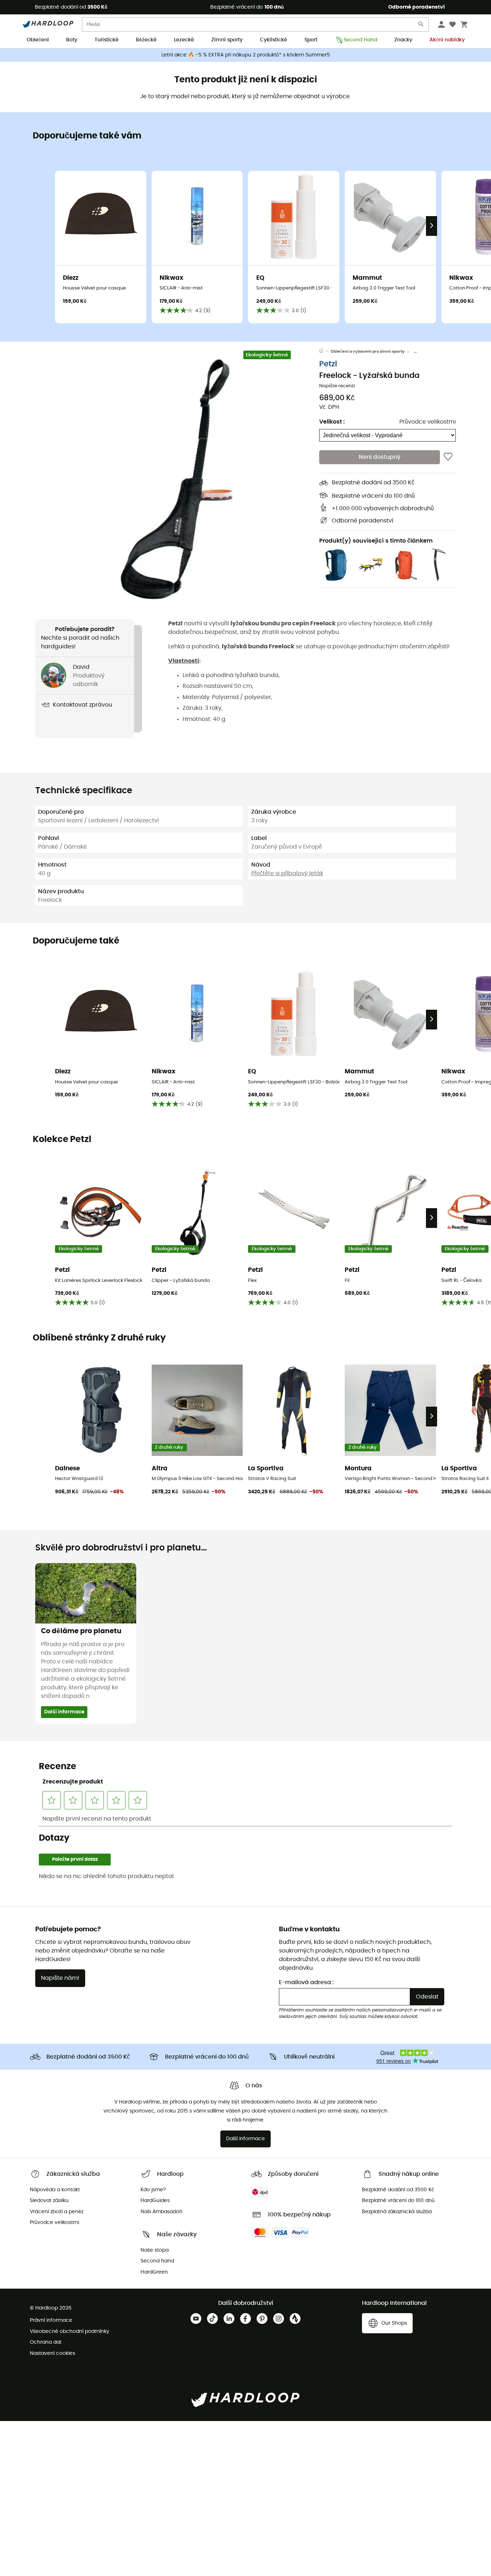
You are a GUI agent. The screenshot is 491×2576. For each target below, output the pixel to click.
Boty (72, 40)
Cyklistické (274, 40)
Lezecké (184, 40)
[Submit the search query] (421, 26)
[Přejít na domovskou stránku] (325, 352)
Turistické (107, 40)
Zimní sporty (227, 40)
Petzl (328, 364)
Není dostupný (380, 457)
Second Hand (360, 40)
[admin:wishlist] (448, 457)
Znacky (403, 40)
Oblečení (38, 40)
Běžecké (146, 40)
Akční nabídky (447, 40)
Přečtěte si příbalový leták (287, 873)
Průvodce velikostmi (428, 422)
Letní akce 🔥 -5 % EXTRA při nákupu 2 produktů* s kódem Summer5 (246, 55)
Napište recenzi (337, 386)
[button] (177, 480)
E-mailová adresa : (306, 1982)
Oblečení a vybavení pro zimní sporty (368, 351)
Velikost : (332, 422)
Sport (311, 40)
